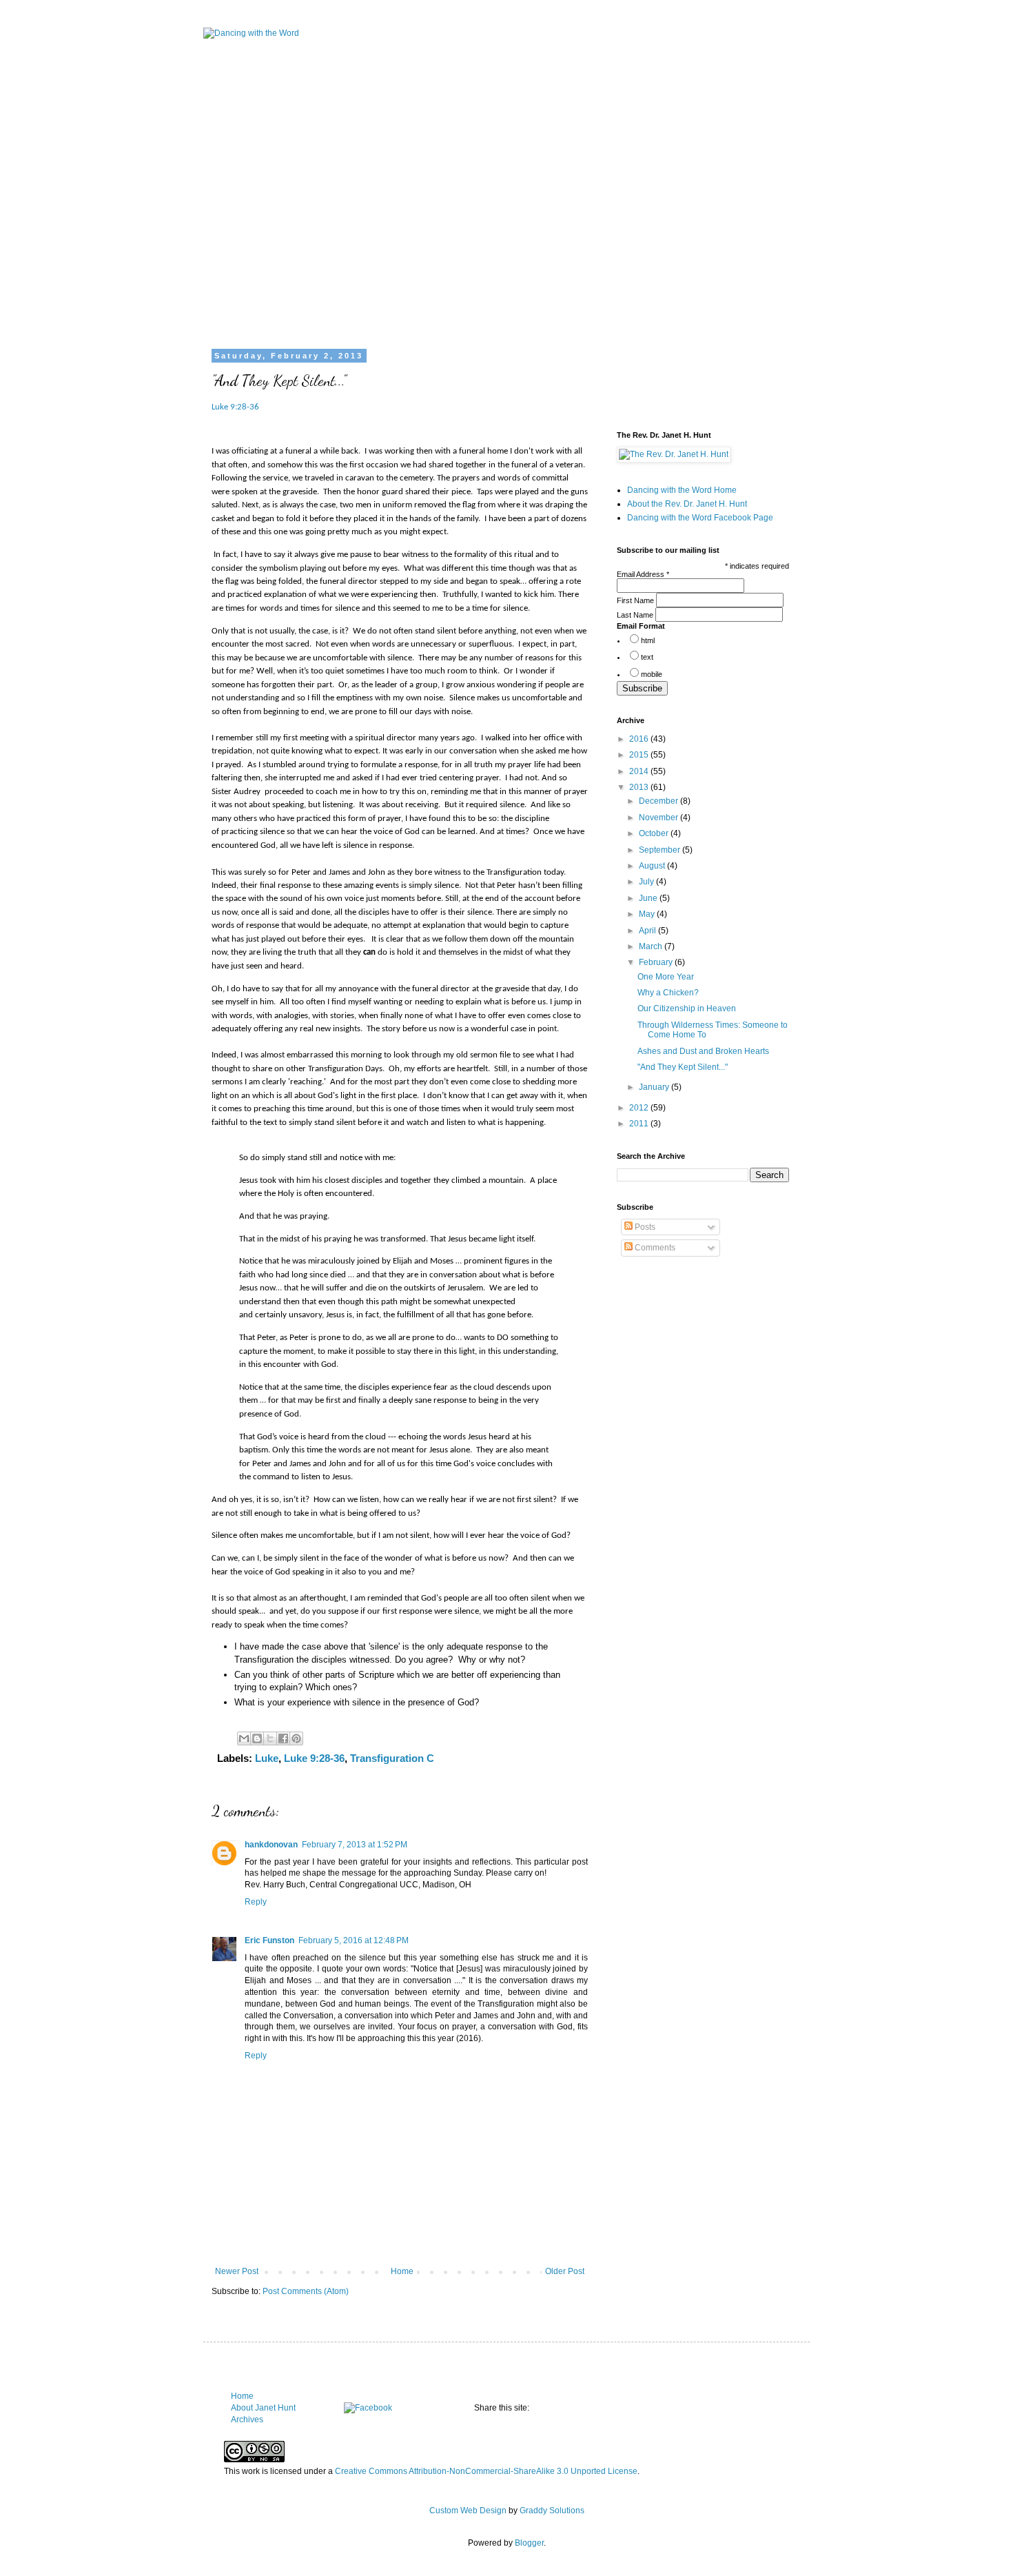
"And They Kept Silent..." (683, 1067)
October (655, 833)
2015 (640, 755)
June (649, 898)
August (653, 866)
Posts (644, 1227)
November (659, 818)
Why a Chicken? (668, 993)
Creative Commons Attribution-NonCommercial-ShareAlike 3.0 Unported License (486, 2471)
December (659, 801)
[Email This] (244, 1738)
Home (402, 2271)
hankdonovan (271, 1845)
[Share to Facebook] (283, 1738)
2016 (640, 739)
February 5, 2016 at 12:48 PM (354, 1940)
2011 (640, 1124)
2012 (640, 1108)
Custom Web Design (468, 2511)
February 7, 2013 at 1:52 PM (355, 1845)
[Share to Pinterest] (296, 1738)
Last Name (636, 615)
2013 (640, 787)
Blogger (529, 2543)
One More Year (666, 977)
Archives (247, 2420)
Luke (267, 1758)
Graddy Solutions (552, 2511)
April (648, 931)
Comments (654, 1248)
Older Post (565, 2271)
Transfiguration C (392, 1758)
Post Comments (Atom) (306, 2291)
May (648, 914)
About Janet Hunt (263, 2408)
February (657, 962)
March (652, 946)
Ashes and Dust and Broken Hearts (703, 1051)
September (661, 850)
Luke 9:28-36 (235, 407)
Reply (256, 1902)
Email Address (643, 574)
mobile (652, 674)
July (647, 882)
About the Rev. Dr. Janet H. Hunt (687, 504)
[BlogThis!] (257, 1738)
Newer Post (237, 2271)
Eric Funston (269, 1940)
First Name (636, 600)
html (648, 640)
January (655, 1087)
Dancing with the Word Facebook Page (700, 518)
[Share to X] (270, 1738)
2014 (640, 771)
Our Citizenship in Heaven (687, 1008)
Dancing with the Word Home (682, 490)
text (647, 657)
